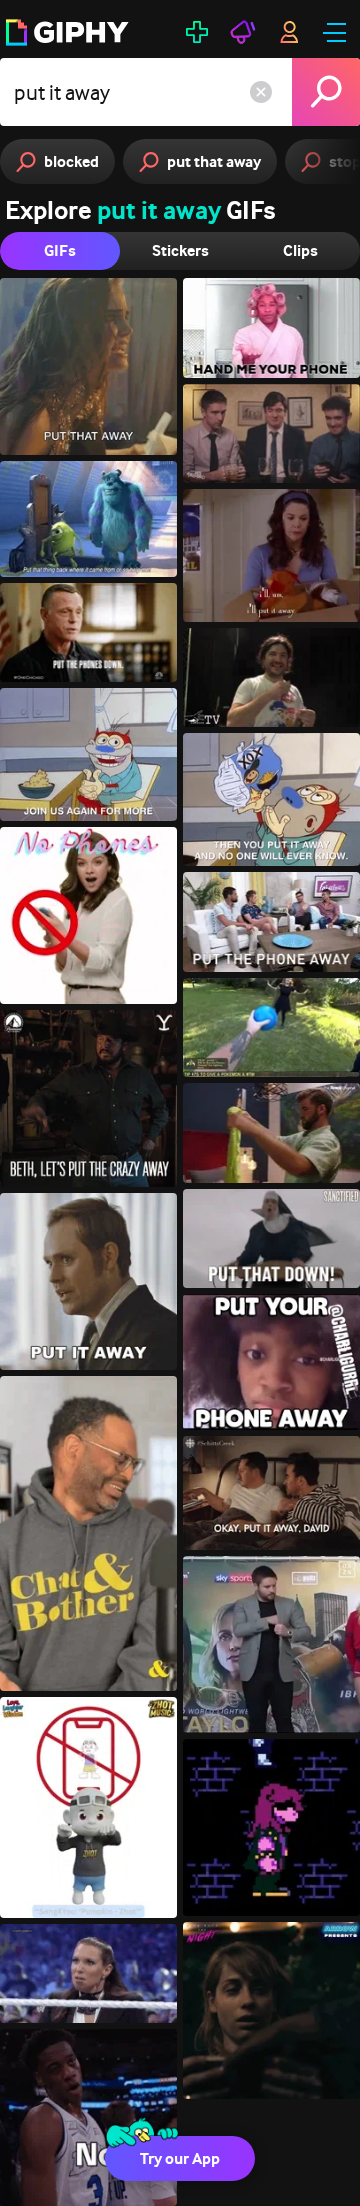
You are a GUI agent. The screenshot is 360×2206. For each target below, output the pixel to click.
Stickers (180, 250)
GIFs (60, 250)
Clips (300, 250)
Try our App (180, 2158)
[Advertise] (243, 32)
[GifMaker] (197, 32)
